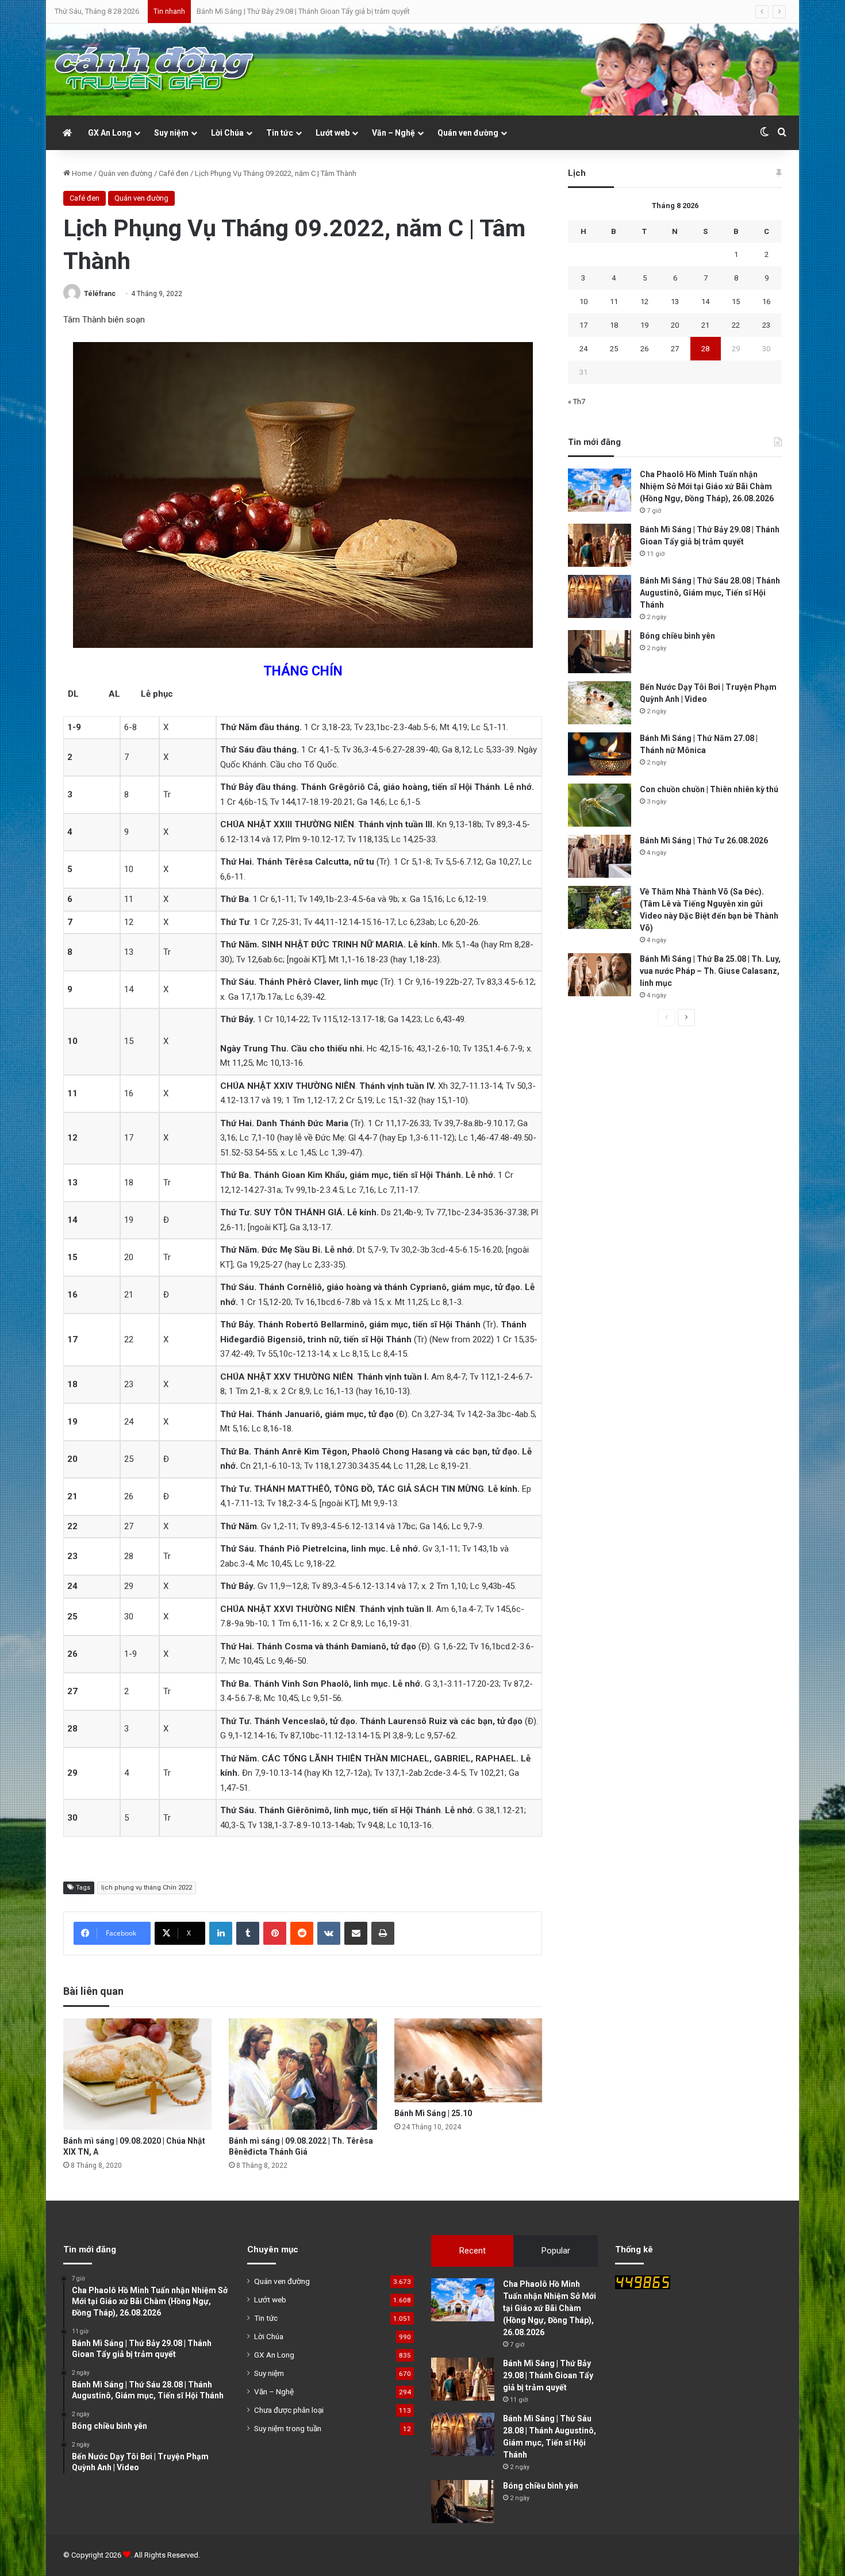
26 (644, 349)
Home (81, 173)
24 (583, 349)
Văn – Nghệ (393, 133)
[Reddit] (302, 1933)
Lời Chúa (227, 133)
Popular (556, 2251)
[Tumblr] (248, 1933)
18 (614, 325)
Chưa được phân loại (289, 2410)
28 (705, 349)
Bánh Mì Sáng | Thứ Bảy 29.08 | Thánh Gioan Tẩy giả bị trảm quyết (548, 2375)
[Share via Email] (356, 1933)
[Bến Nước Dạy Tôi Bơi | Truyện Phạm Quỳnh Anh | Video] (600, 703)
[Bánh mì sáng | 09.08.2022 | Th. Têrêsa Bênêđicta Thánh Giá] (303, 2074)
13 (675, 302)
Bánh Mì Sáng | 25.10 (433, 2113)
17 (583, 325)
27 (675, 349)
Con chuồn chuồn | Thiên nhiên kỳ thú (709, 789)
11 (614, 302)
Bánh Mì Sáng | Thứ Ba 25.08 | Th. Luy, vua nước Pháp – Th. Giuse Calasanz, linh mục (710, 971)
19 (644, 325)
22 (736, 325)
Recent (473, 2251)
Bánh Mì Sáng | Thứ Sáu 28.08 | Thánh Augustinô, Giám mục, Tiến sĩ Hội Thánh (324, 11)
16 (766, 302)
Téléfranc (100, 294)
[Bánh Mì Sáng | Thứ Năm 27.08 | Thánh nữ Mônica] (600, 754)
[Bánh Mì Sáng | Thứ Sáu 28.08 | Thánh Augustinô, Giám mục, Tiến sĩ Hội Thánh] (600, 596)
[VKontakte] (329, 1933)
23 (766, 325)
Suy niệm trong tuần (288, 2428)
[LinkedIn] (221, 1933)
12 (644, 302)
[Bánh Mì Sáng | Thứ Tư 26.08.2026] (600, 856)
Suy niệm (171, 133)
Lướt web (333, 133)
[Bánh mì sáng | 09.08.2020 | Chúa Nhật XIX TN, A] (137, 2074)
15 (736, 302)
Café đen (174, 173)
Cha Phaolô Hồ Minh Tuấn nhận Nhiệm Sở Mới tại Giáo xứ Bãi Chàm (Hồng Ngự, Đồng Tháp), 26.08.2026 (707, 486)
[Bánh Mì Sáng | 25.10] (468, 2060)
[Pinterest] (275, 1933)
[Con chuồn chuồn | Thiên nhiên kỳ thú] (600, 805)
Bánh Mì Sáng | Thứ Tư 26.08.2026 (704, 840)
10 (583, 302)
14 (705, 302)
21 (705, 325)
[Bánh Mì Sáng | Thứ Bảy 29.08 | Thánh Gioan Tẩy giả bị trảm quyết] (600, 545)
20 (675, 325)
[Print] (383, 1933)
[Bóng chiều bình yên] (600, 652)
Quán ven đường (468, 133)
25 (614, 349)
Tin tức (280, 133)
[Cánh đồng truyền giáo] (155, 70)
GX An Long (110, 133)
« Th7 (577, 402)
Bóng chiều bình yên (677, 636)
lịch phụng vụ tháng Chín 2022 (147, 1888)
